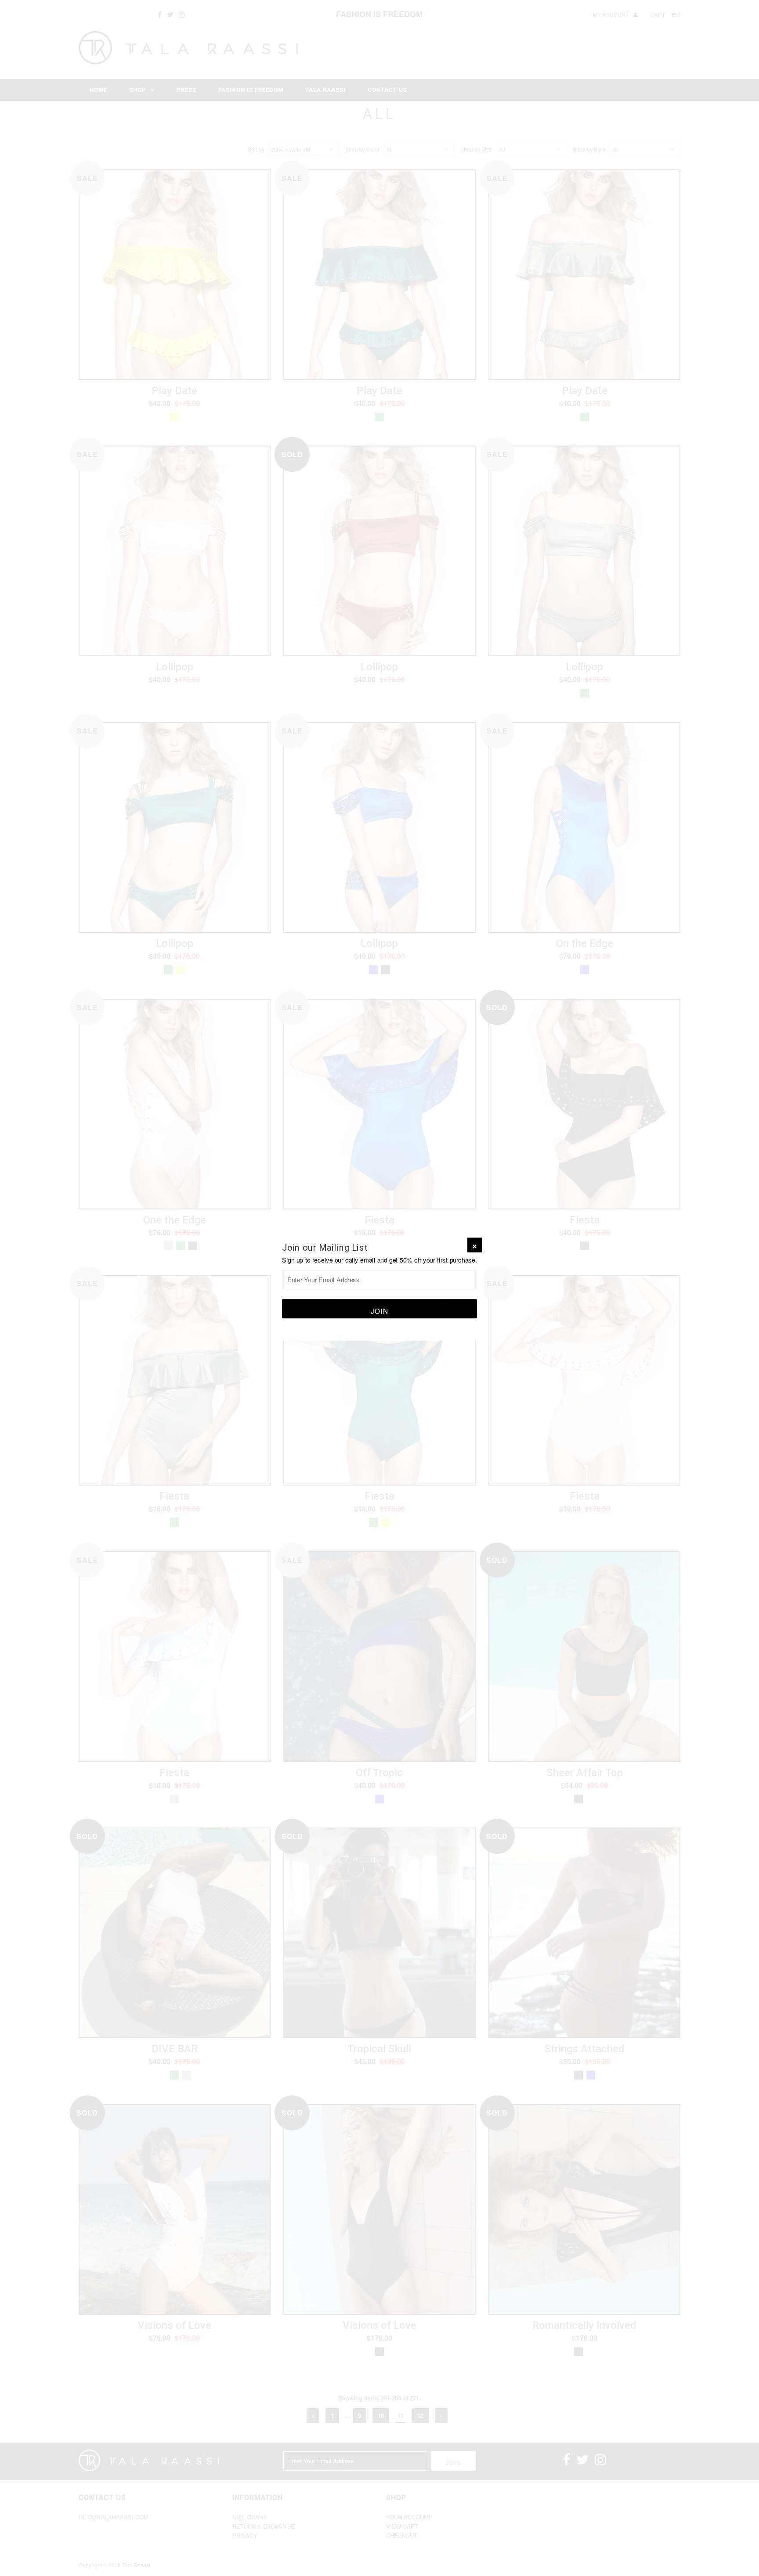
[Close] (475, 1245)
